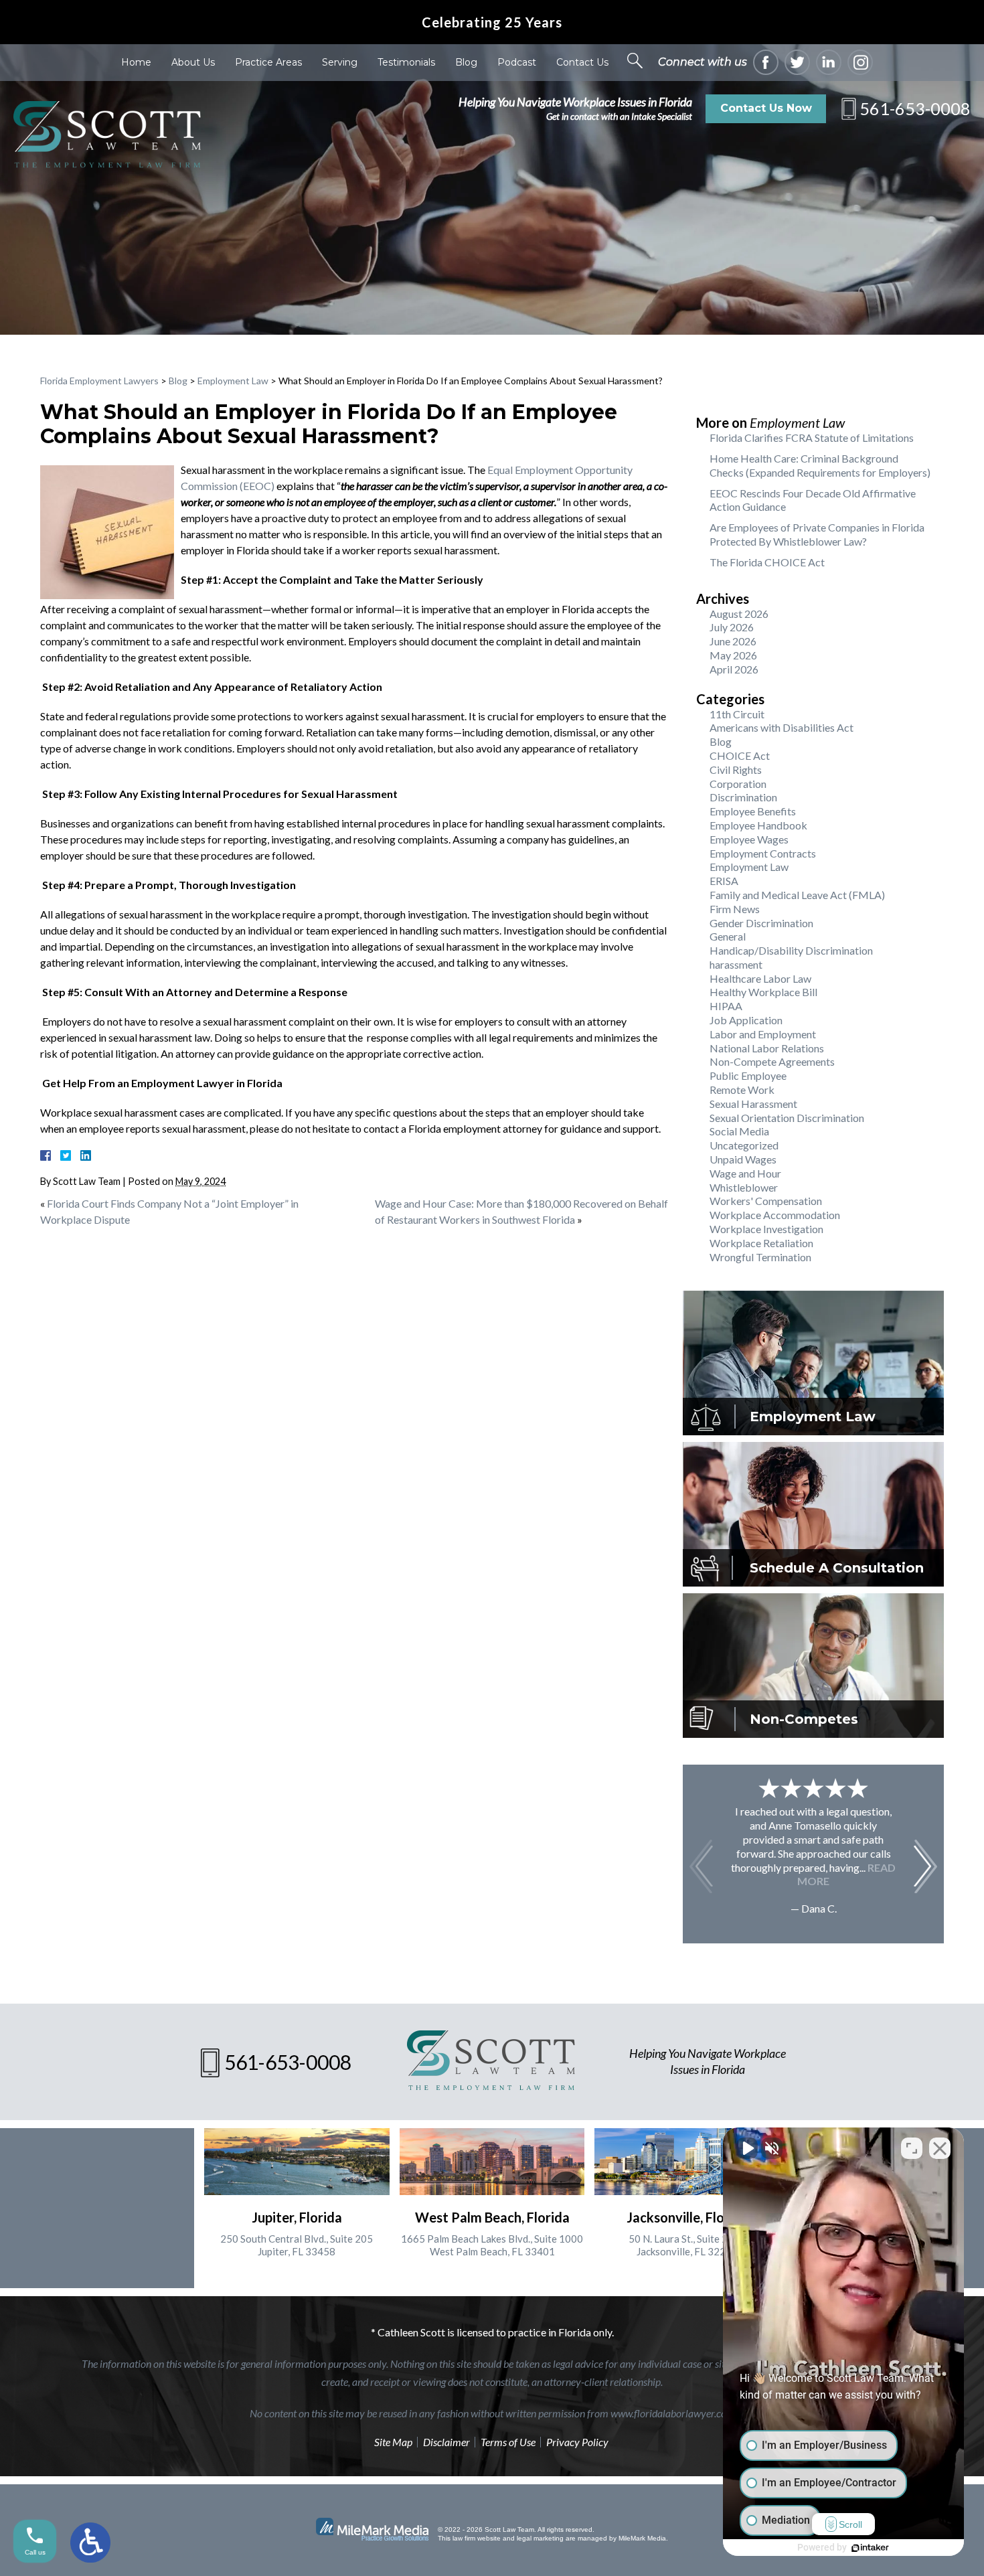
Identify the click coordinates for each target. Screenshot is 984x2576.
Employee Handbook (758, 825)
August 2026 (739, 614)
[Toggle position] (912, 2148)
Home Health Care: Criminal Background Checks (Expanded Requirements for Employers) (820, 465)
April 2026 (734, 669)
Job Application (746, 1020)
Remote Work (742, 1090)
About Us (193, 62)
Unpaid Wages (743, 1159)
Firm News (735, 909)
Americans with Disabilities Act (782, 727)
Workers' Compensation (766, 1201)
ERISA (724, 881)
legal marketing (540, 2538)
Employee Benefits (753, 811)
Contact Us (582, 62)
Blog (466, 62)
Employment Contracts (763, 853)
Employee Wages (749, 839)
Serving (340, 62)
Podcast (517, 62)
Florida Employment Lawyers (99, 381)
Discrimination (743, 797)
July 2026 (732, 627)
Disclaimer (446, 2442)
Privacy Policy (577, 2442)
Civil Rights (736, 770)
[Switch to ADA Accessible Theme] (90, 2543)
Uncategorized (744, 1145)
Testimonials (406, 62)
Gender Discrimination (761, 923)
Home (136, 62)
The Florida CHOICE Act (767, 562)
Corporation (738, 784)
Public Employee (748, 1075)
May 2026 (733, 655)
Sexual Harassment (753, 1104)
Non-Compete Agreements (772, 1061)
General (728, 936)
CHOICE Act (740, 755)
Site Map (393, 2442)
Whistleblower (744, 1187)
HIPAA (726, 1006)
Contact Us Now (766, 108)
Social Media (739, 1131)
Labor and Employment (763, 1034)
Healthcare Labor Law (760, 978)
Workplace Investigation (766, 1229)
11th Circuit (737, 714)
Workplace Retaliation (761, 1243)
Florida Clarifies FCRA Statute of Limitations (812, 437)
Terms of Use (508, 2442)
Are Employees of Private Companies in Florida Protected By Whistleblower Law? (817, 534)
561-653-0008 (915, 108)
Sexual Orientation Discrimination (787, 1118)
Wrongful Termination (760, 1257)
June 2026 (733, 641)
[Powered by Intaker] (870, 2548)
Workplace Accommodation (775, 1215)
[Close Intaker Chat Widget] (940, 2148)
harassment (736, 964)
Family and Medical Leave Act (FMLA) (797, 895)
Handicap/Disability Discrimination (791, 950)
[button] (925, 1866)
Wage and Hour (745, 1173)
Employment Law (233, 381)
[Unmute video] (747, 2148)
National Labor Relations (767, 1048)
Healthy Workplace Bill (763, 992)
